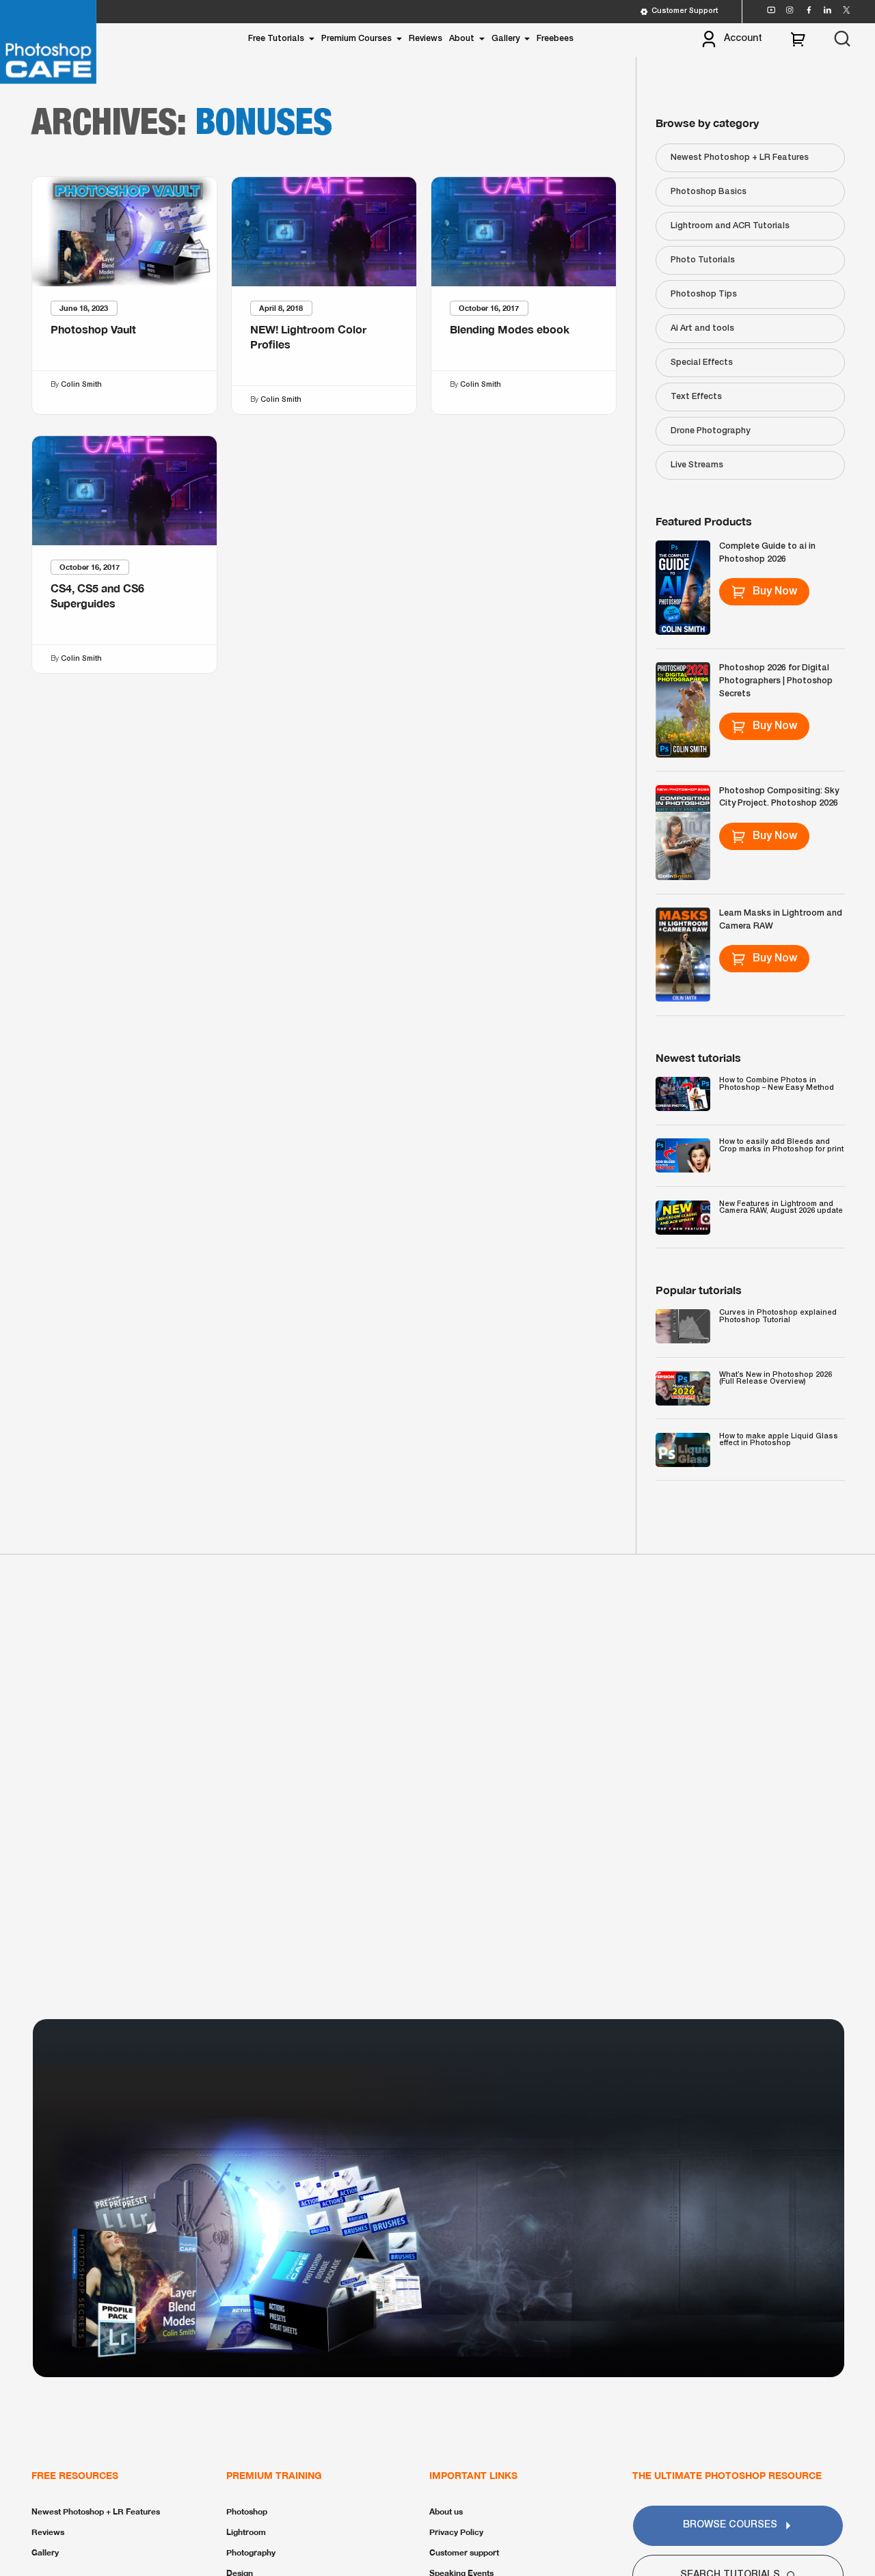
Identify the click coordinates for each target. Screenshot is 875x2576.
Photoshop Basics (709, 192)
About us (446, 2511)
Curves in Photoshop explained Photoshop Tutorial (778, 1316)
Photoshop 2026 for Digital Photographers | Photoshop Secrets (776, 681)
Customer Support (685, 11)
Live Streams (697, 465)
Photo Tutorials (703, 260)
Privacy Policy (456, 2532)
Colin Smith (81, 385)
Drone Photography (710, 431)
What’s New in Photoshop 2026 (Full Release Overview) (776, 1379)
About (462, 39)
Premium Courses (356, 39)
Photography (251, 2552)
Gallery (506, 39)
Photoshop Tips (704, 294)
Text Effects (696, 397)
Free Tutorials (276, 39)
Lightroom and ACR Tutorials (730, 226)
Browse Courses (730, 2525)
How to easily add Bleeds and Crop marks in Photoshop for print (781, 1146)
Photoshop (247, 2511)
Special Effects (702, 362)
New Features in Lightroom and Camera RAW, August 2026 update (781, 1208)
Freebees (555, 39)
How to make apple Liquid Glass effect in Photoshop (779, 1440)
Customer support (464, 2552)
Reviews (426, 39)
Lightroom (246, 2532)
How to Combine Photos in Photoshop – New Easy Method (777, 1084)
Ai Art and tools (702, 328)
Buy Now (775, 592)
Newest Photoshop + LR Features (740, 157)
